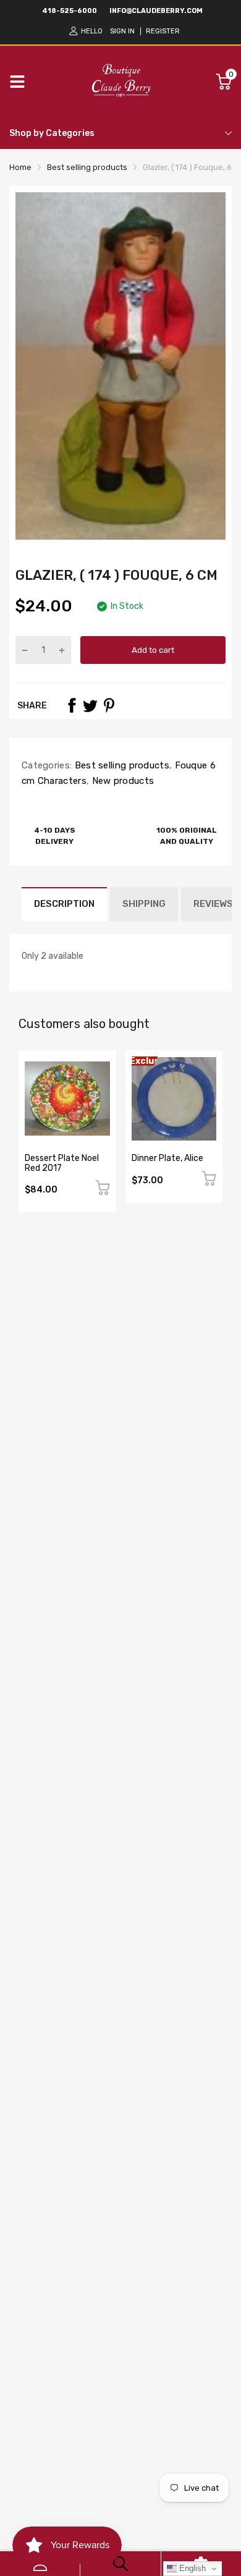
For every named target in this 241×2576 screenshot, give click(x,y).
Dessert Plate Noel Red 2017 (62, 1163)
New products (121, 781)
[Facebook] (72, 705)
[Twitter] (90, 705)
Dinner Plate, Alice (167, 1158)
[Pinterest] (109, 705)
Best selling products (120, 765)
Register (163, 31)
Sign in (122, 31)
